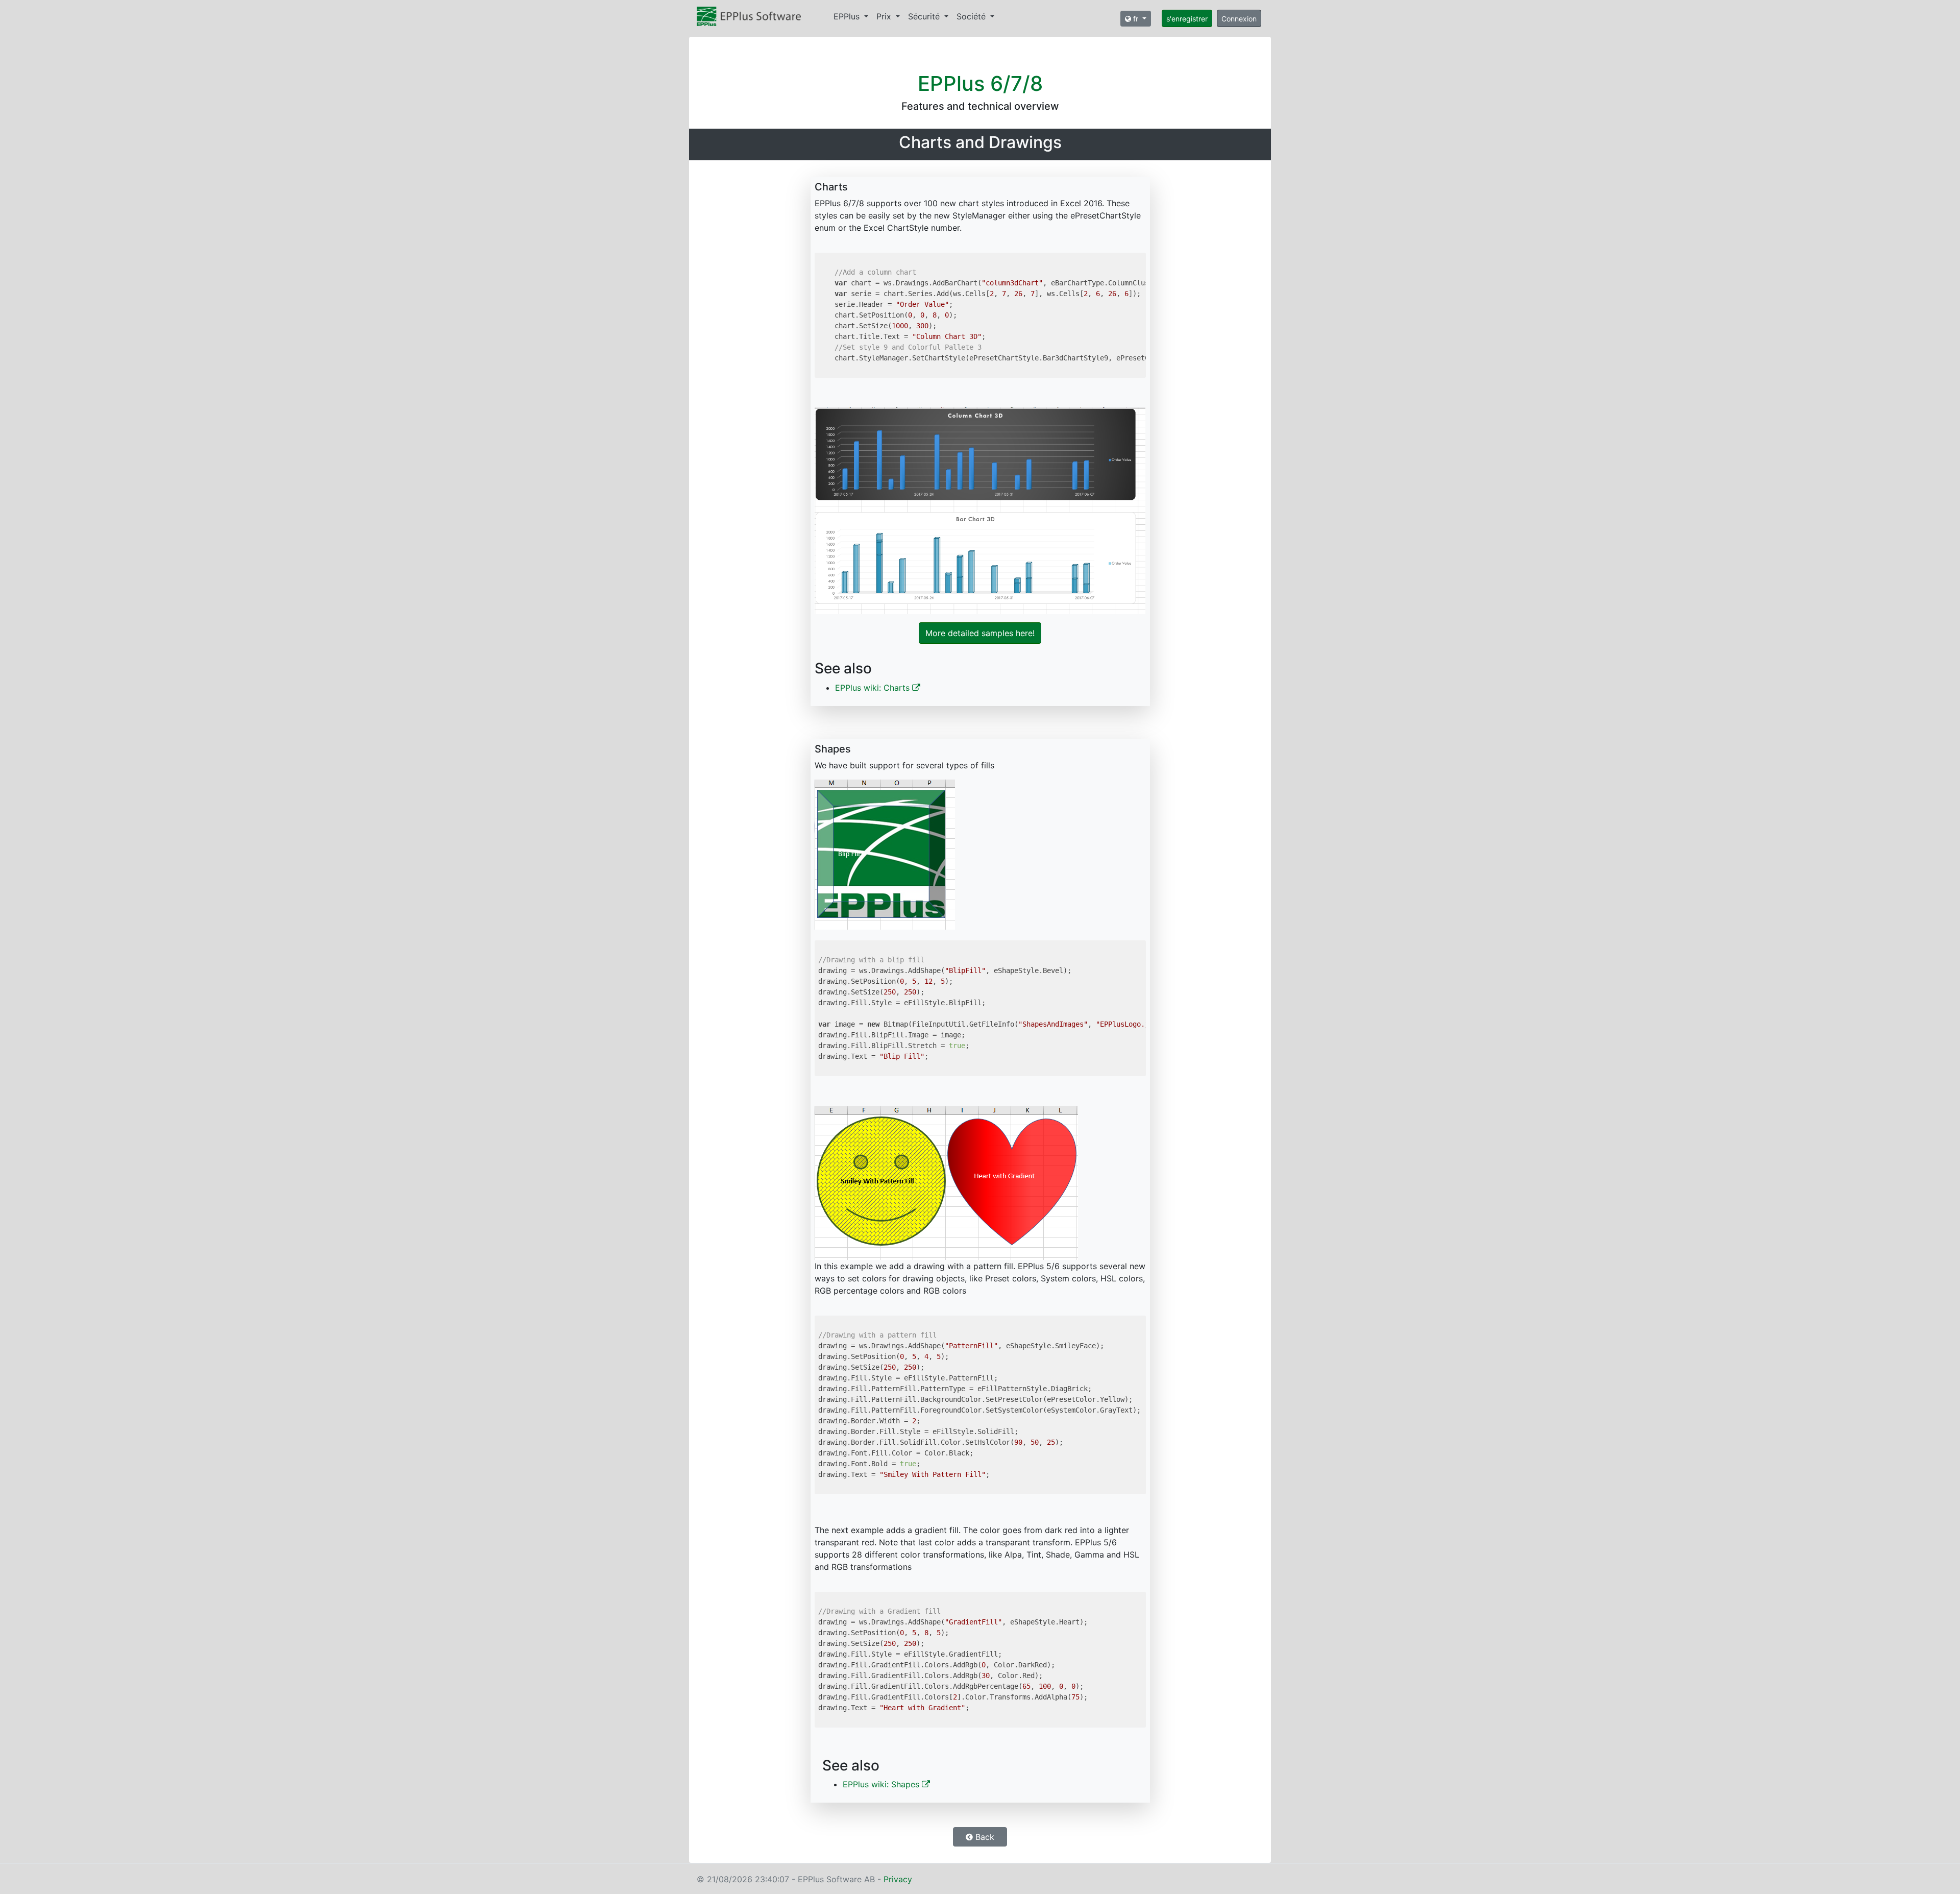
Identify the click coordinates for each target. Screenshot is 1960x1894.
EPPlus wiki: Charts (874, 688)
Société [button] (972, 16)
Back (984, 1837)
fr (1136, 19)
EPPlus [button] (848, 16)
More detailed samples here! (980, 633)
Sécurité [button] (925, 16)
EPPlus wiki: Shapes (882, 1784)
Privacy (898, 1879)
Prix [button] (885, 16)
